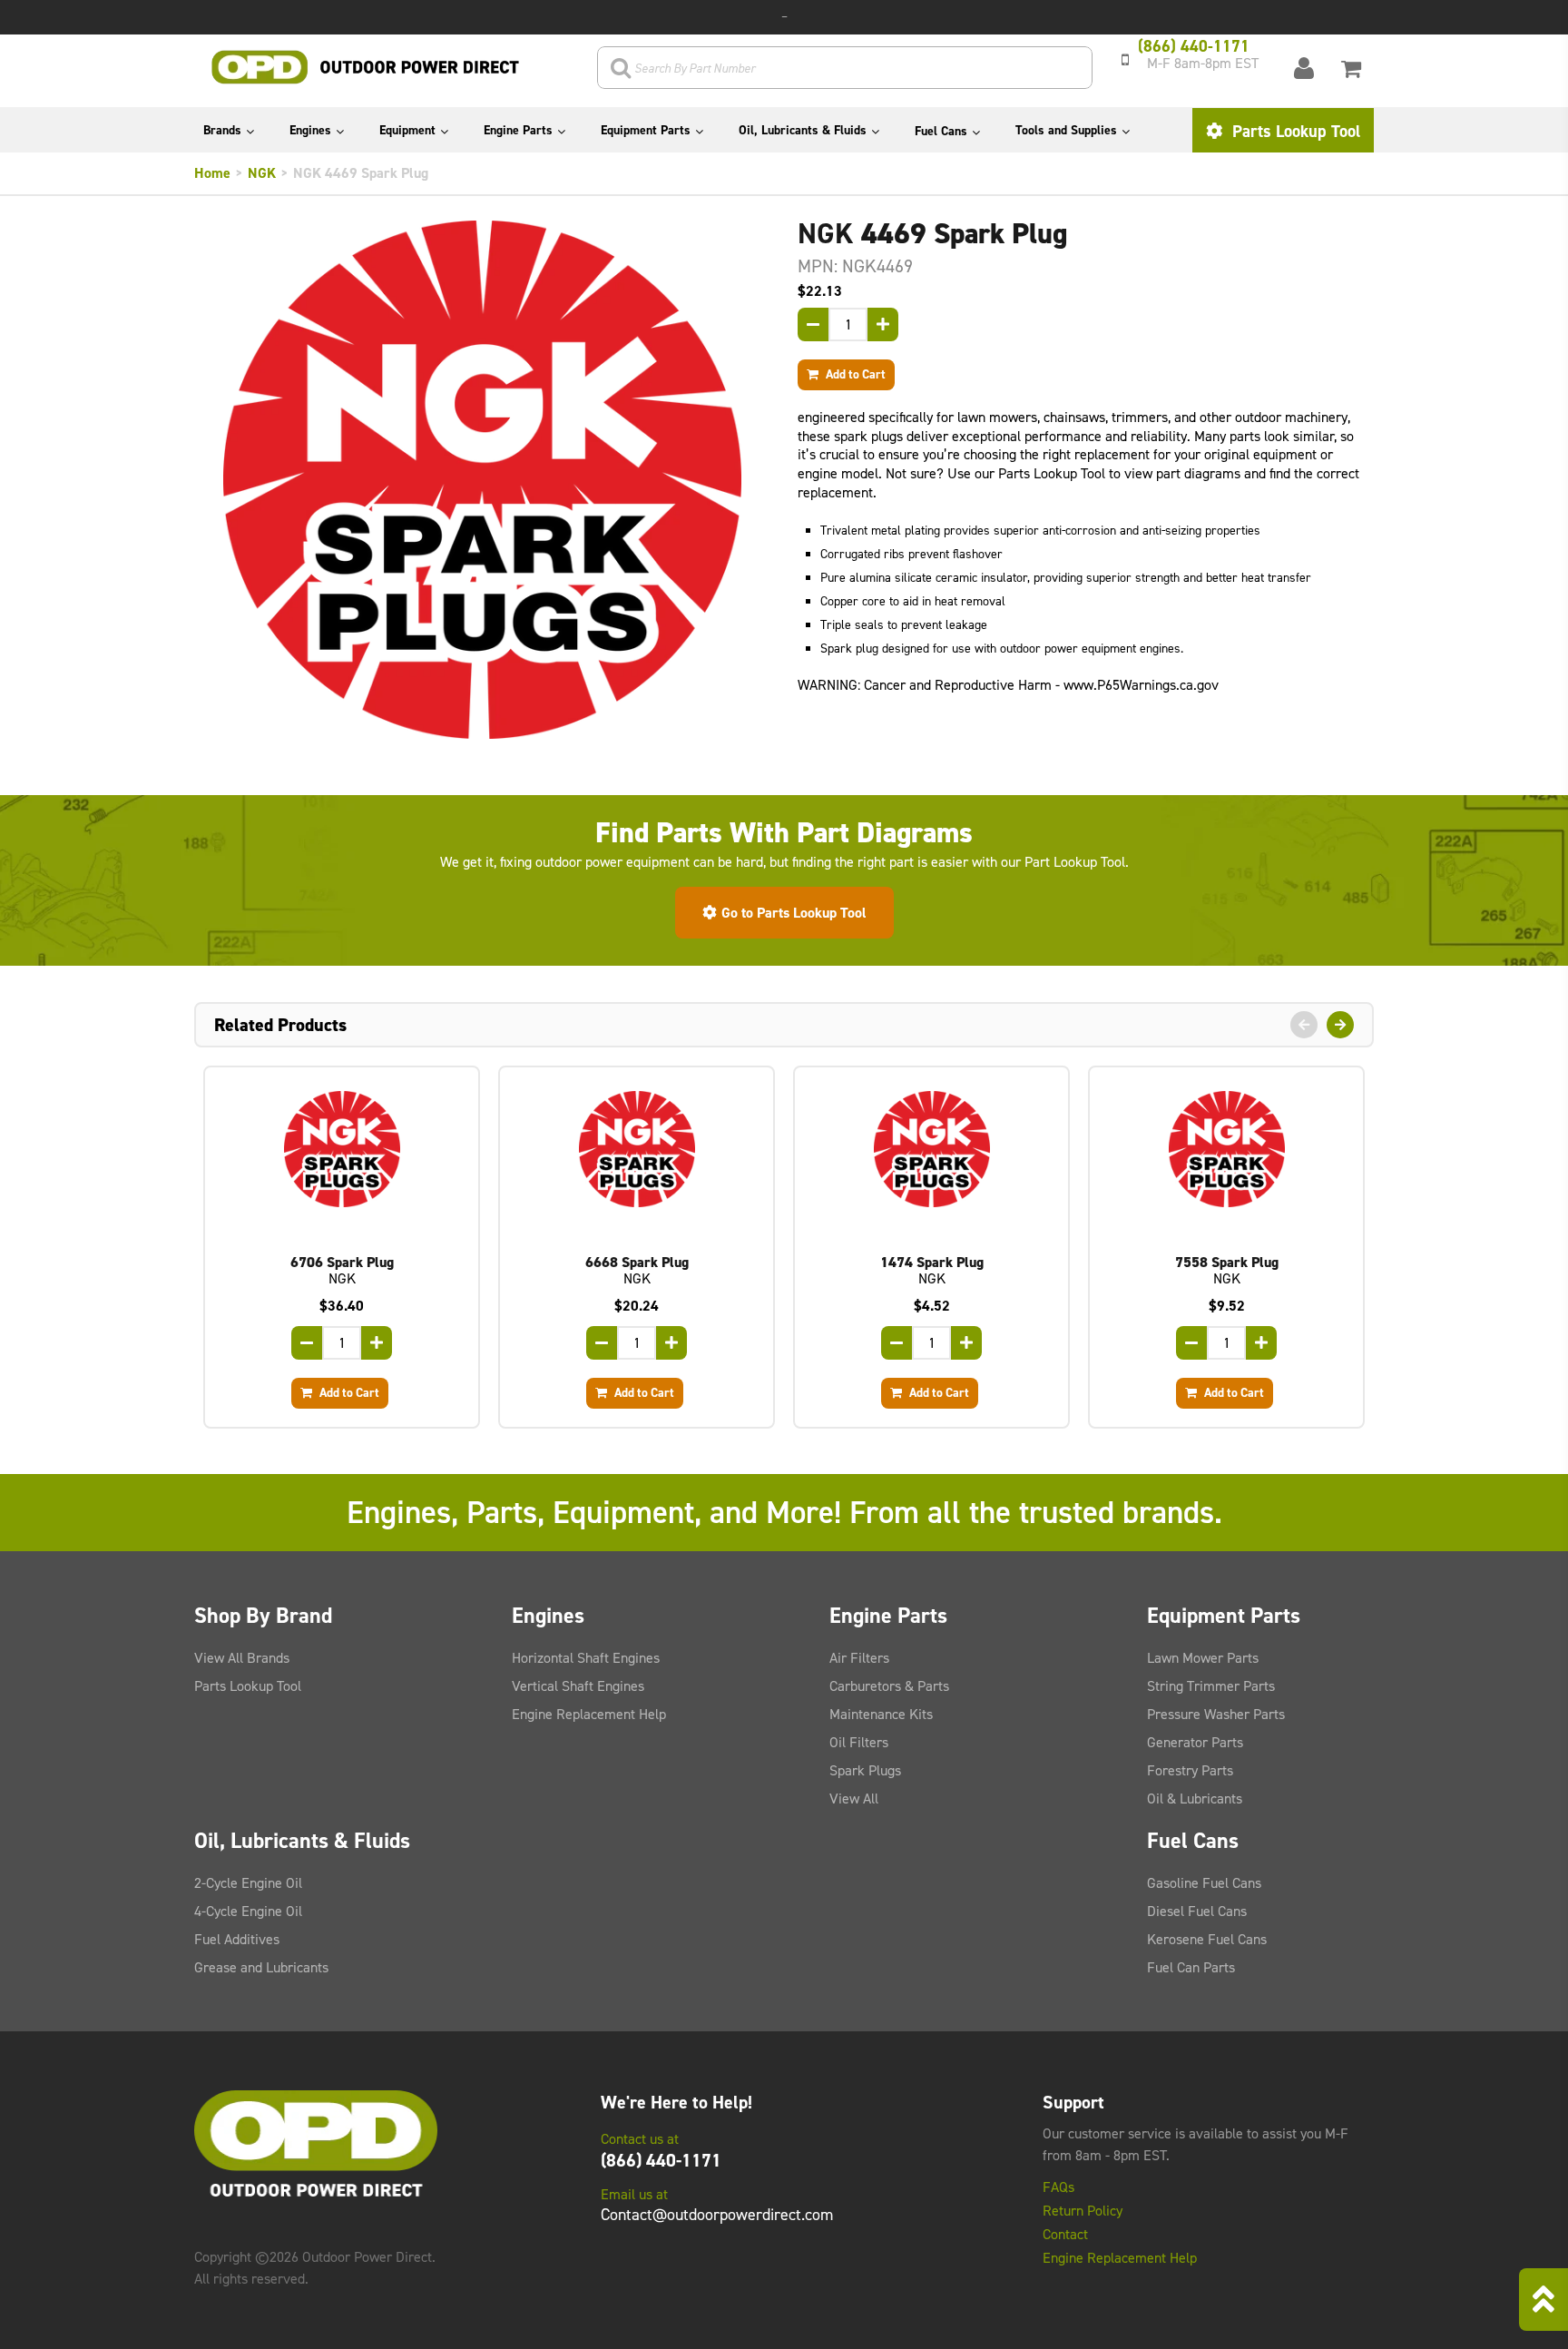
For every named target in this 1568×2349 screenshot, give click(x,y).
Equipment (407, 130)
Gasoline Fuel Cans (1204, 1883)
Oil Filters (859, 1742)
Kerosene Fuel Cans (1207, 1939)
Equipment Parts (646, 130)
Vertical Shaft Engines (578, 1686)
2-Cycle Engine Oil (248, 1883)
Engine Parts (518, 130)
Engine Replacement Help (589, 1714)
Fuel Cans (941, 131)
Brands (222, 130)
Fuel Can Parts (1191, 1967)
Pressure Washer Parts (1216, 1714)
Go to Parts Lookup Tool (794, 913)
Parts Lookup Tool (1294, 131)
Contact (1065, 2235)
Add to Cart (854, 374)
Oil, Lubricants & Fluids (803, 130)
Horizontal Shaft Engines (586, 1658)
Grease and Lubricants (261, 1967)
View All (854, 1799)
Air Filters (859, 1658)
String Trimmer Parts (1211, 1686)
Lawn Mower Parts (1203, 1658)
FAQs (1058, 2187)
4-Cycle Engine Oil (248, 1911)
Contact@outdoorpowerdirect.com (717, 2215)
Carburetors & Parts (889, 1686)
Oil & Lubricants (1195, 1799)
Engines (310, 130)
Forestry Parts (1190, 1770)
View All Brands (242, 1658)
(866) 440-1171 (661, 2160)
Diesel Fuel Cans (1197, 1911)
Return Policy (1083, 2211)
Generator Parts (1195, 1742)
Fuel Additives (237, 1939)
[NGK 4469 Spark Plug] (482, 480)
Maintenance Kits (881, 1714)
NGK (262, 173)
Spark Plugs (865, 1770)
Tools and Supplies (1066, 130)
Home (212, 173)
